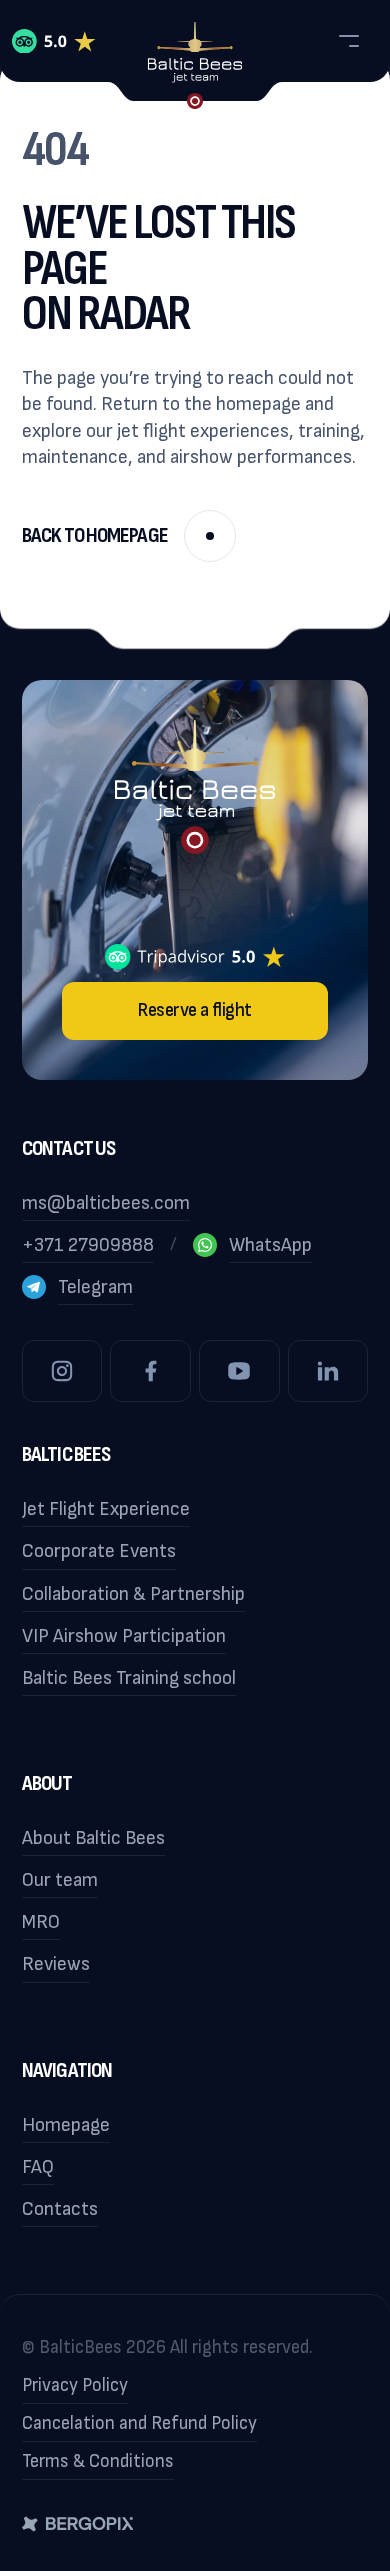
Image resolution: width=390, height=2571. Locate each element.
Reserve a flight (194, 1010)
